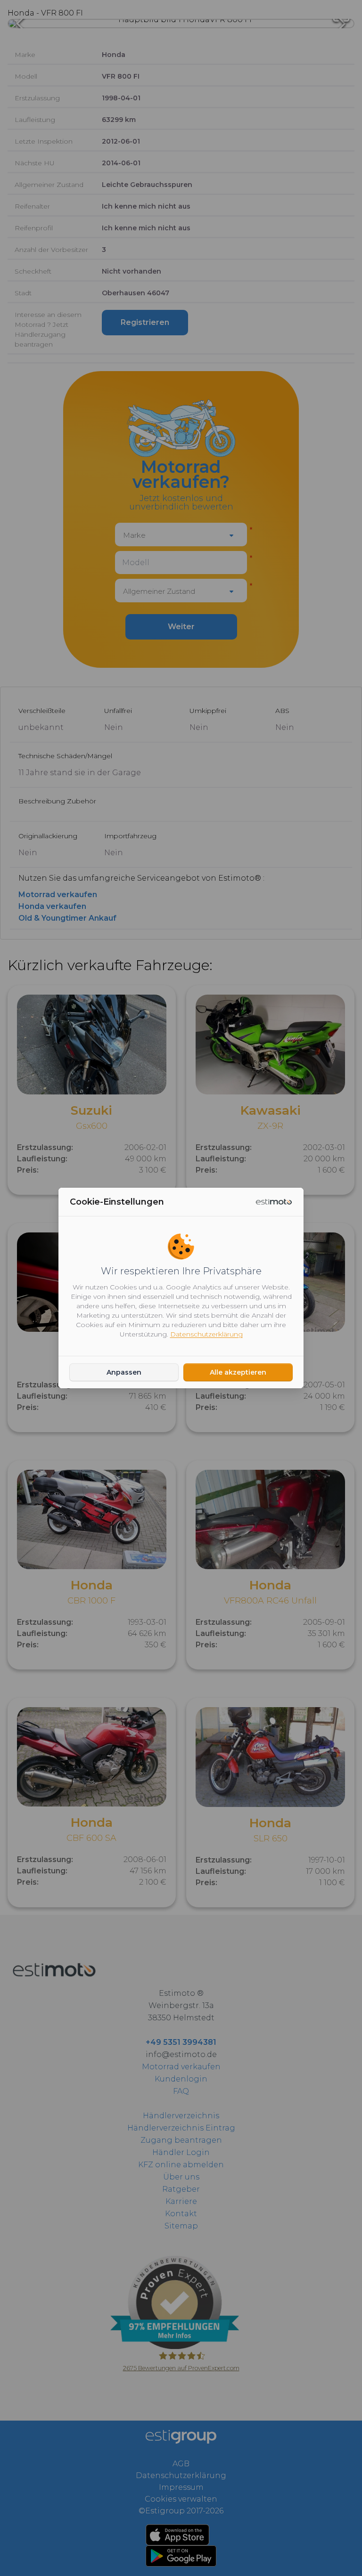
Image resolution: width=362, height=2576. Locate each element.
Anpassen (124, 1372)
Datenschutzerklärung (206, 1334)
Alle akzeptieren (238, 1372)
